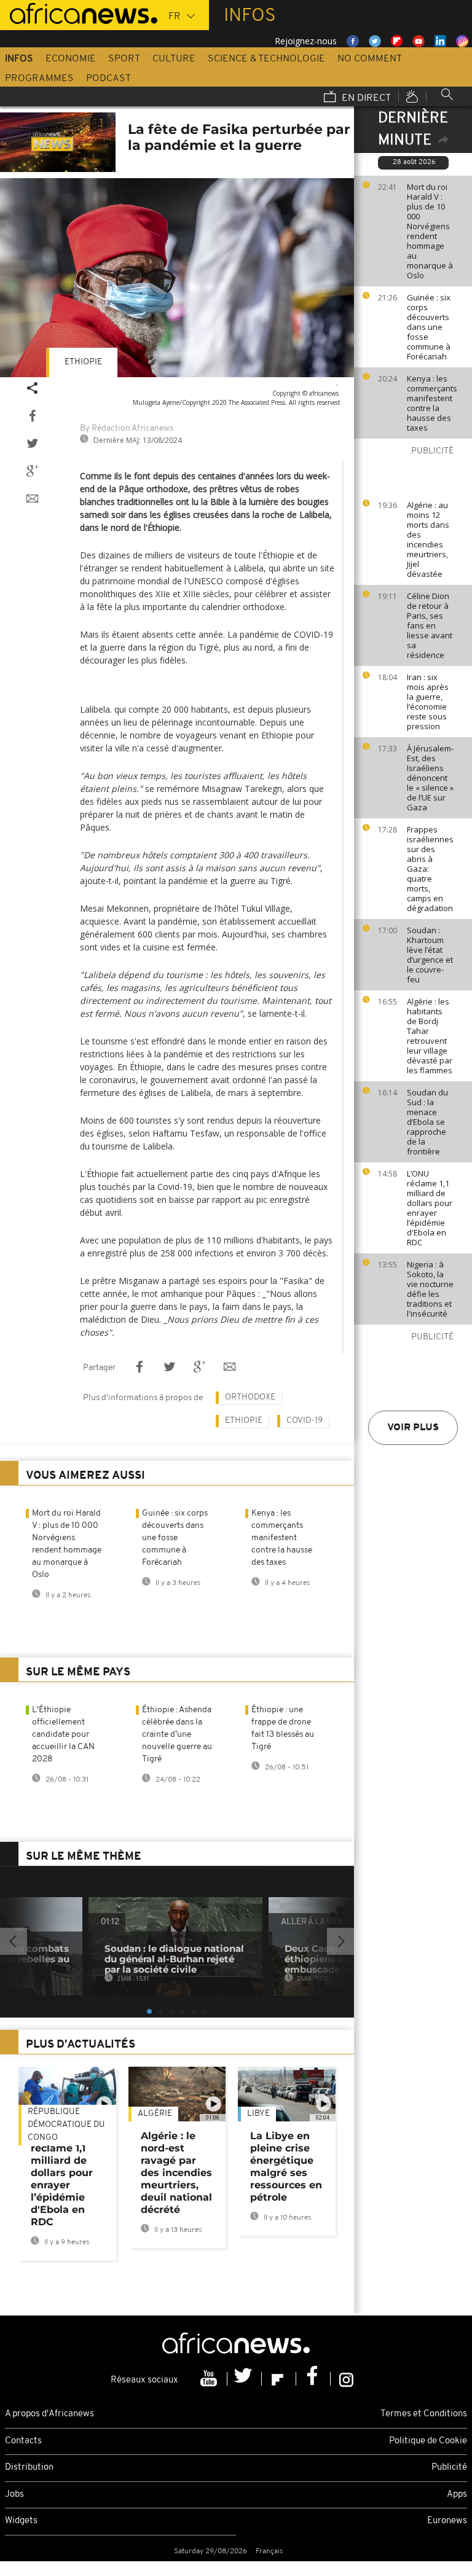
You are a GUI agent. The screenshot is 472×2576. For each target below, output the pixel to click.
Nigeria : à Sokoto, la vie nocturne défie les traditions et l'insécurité (430, 1289)
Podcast (108, 79)
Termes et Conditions (424, 2414)
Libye (258, 2114)
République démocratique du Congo (66, 2125)
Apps (457, 2495)
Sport (124, 59)
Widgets (21, 2521)
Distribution (29, 2468)
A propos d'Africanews (49, 2414)
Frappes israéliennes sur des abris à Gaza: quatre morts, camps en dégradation (430, 869)
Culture (174, 59)
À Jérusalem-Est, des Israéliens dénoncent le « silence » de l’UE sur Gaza (430, 778)
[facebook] (313, 2379)
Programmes (39, 79)
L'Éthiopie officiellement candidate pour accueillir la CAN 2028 (63, 1735)
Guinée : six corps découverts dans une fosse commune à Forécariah (429, 327)
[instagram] (346, 2379)
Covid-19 (305, 1421)
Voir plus (413, 1428)
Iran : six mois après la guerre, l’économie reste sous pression (428, 702)
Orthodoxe (250, 1397)
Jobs (14, 2495)
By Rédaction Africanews (127, 429)
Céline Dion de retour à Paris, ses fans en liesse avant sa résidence (430, 625)
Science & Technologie (266, 59)
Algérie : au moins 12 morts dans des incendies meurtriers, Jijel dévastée (428, 539)
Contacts (23, 2441)
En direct (365, 98)
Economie (71, 59)
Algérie (155, 2114)
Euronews (447, 2521)
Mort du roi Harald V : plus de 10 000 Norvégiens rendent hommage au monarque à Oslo (430, 231)
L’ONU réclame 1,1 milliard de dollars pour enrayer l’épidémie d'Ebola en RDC (430, 1208)
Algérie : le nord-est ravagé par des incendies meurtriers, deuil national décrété (176, 2173)
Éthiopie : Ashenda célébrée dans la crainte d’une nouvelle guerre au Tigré (177, 1735)
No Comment (370, 59)
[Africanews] (79, 12)
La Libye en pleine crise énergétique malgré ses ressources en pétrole (286, 2167)
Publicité (449, 2468)
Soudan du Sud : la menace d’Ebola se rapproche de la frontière (427, 1122)
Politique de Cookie (428, 2441)
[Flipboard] (279, 2379)
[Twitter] (245, 2379)
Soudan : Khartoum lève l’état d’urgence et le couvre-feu (430, 955)
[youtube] (210, 2379)
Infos (19, 59)
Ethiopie (83, 362)
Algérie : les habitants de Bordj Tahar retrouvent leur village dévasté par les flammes (430, 1036)
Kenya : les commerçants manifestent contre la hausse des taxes (432, 403)
